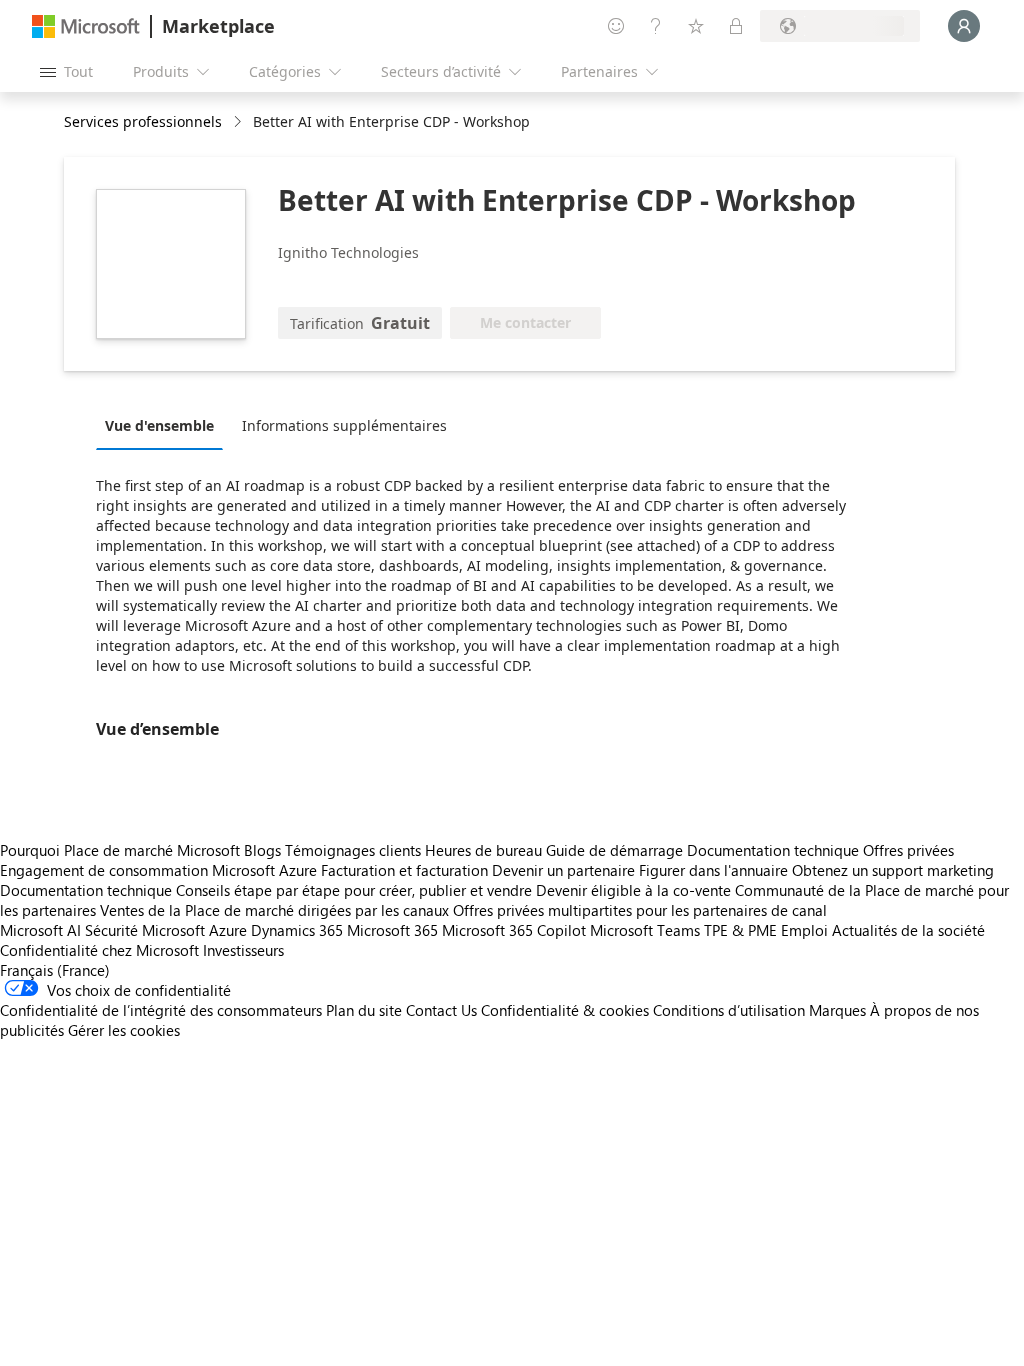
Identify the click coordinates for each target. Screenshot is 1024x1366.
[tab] (164, 425)
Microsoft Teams (645, 930)
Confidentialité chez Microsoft (99, 950)
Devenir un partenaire (563, 870)
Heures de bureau (483, 850)
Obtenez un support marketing (893, 870)
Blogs (262, 850)
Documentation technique (773, 850)
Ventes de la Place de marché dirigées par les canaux (274, 910)
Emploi (804, 930)
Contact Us (441, 1010)
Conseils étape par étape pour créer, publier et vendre (354, 890)
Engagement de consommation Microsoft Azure (160, 870)
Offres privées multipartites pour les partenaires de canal (640, 910)
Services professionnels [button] (143, 121)
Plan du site (364, 1010)
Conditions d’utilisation (729, 1010)
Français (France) (55, 970)
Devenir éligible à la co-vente (633, 890)
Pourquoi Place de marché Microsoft (120, 850)
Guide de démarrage (614, 850)
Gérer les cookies (124, 1030)
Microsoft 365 (392, 930)
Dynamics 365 (297, 930)
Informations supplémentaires (344, 425)
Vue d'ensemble (159, 425)
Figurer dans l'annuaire (713, 870)
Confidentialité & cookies (565, 1010)
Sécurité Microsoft (145, 930)
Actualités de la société (908, 930)
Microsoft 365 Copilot (514, 930)
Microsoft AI (40, 930)
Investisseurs (243, 950)
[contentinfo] (239, 122)
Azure (228, 930)
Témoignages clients (353, 850)
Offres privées (908, 850)
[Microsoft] (86, 26)
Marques (837, 1010)
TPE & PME (740, 930)
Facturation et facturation (404, 870)
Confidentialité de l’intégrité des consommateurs (161, 1010)
